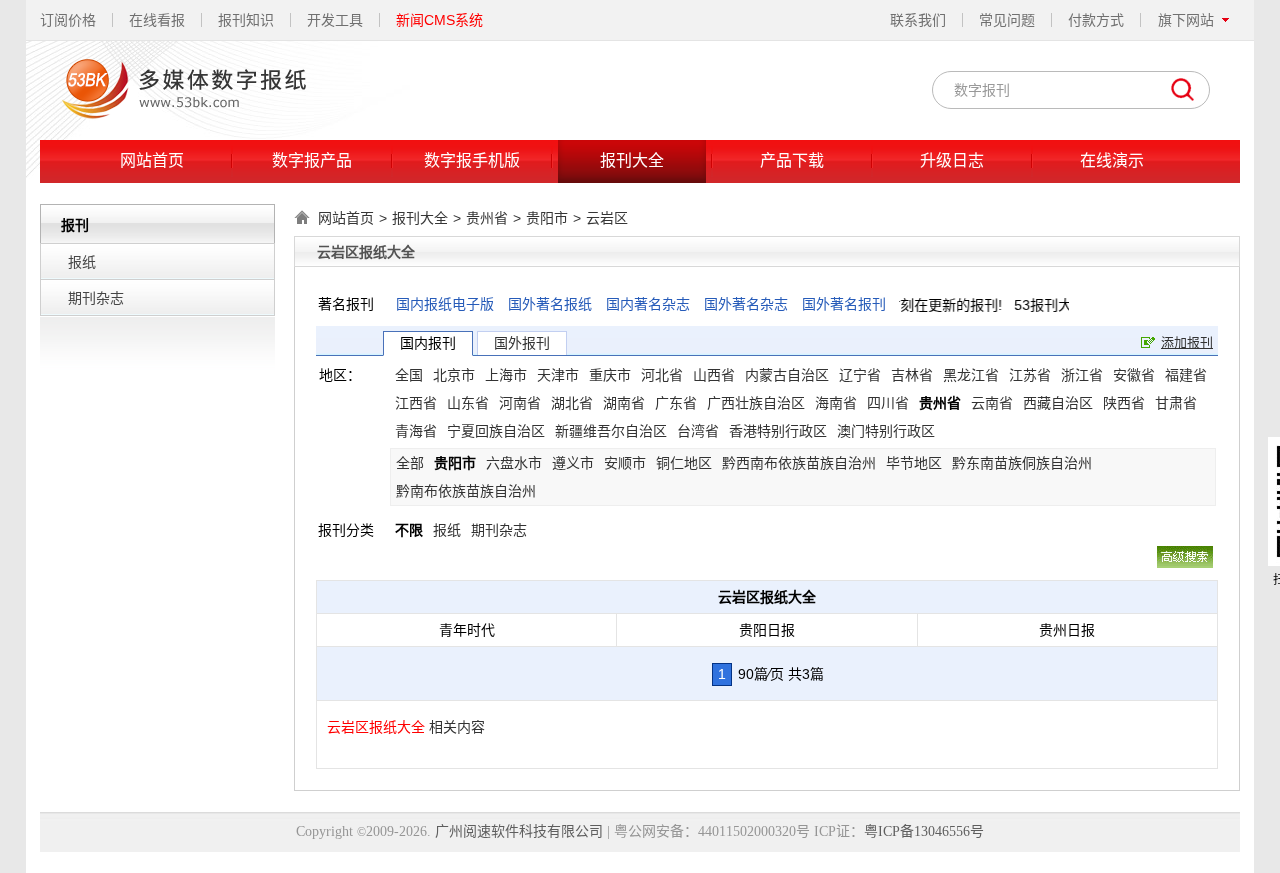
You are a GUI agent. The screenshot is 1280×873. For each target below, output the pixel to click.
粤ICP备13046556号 (924, 831)
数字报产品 (312, 160)
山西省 (714, 375)
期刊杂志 (96, 298)
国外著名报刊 (844, 304)
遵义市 (573, 463)
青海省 (416, 431)
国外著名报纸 (550, 304)
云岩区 (607, 218)
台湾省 (698, 431)
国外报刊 (522, 343)
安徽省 (1134, 375)
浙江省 (1082, 375)
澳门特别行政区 (886, 431)
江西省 (416, 403)
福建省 (1186, 375)
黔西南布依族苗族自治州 (799, 463)
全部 (410, 463)
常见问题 (1007, 20)
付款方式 (1096, 20)
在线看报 (157, 20)
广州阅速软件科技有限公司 (519, 831)
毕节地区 (914, 463)
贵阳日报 (767, 630)
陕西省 (1124, 403)
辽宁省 (860, 375)
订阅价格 (68, 20)
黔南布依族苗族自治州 (466, 491)
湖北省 (572, 403)
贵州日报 (1067, 630)
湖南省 (624, 403)
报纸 (82, 262)
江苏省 (1030, 375)
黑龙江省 (971, 375)
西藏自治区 (1058, 403)
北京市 (454, 375)
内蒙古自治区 (787, 375)
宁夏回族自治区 (496, 431)
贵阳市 (547, 218)
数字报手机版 (472, 160)
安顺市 (625, 463)
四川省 (888, 403)
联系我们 (918, 20)
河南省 (520, 403)
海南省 (836, 403)
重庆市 (610, 375)
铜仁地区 (684, 463)
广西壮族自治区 (756, 403)
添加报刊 (1187, 342)
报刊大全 (632, 160)
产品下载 (792, 160)
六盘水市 (514, 463)
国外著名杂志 (746, 304)
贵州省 (487, 218)
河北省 (662, 375)
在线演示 (1112, 160)
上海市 (506, 375)
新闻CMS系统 (439, 20)
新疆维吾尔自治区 (611, 431)
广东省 (676, 403)
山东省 (468, 403)
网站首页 (152, 160)
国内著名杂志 (648, 304)
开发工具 (335, 20)
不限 (409, 530)
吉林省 (912, 375)
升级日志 (952, 160)
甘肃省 (1176, 403)
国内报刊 (428, 343)
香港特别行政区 (778, 431)
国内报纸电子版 (445, 304)
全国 (409, 375)
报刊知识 (246, 20)
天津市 (558, 375)
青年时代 (467, 630)
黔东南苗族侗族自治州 (1022, 463)
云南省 (992, 403)
